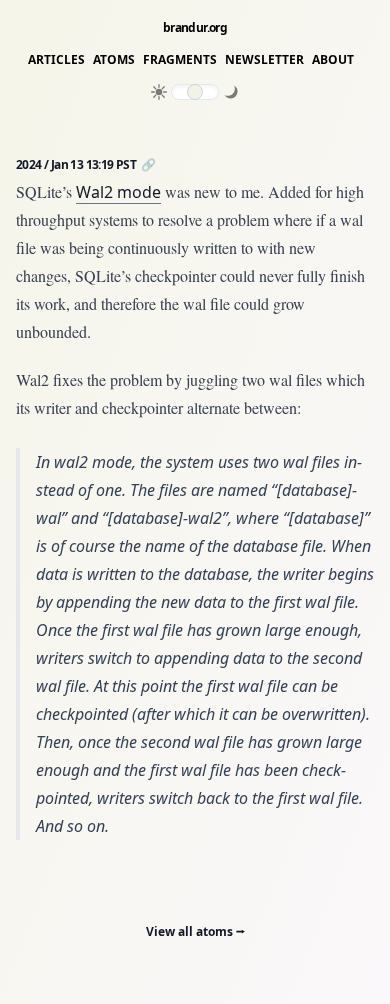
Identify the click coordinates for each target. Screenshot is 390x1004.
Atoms (114, 60)
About (333, 60)
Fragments (180, 60)
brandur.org (195, 28)
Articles (56, 60)
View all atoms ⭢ (195, 931)
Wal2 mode (118, 192)
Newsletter (264, 60)
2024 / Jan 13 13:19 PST (77, 164)
